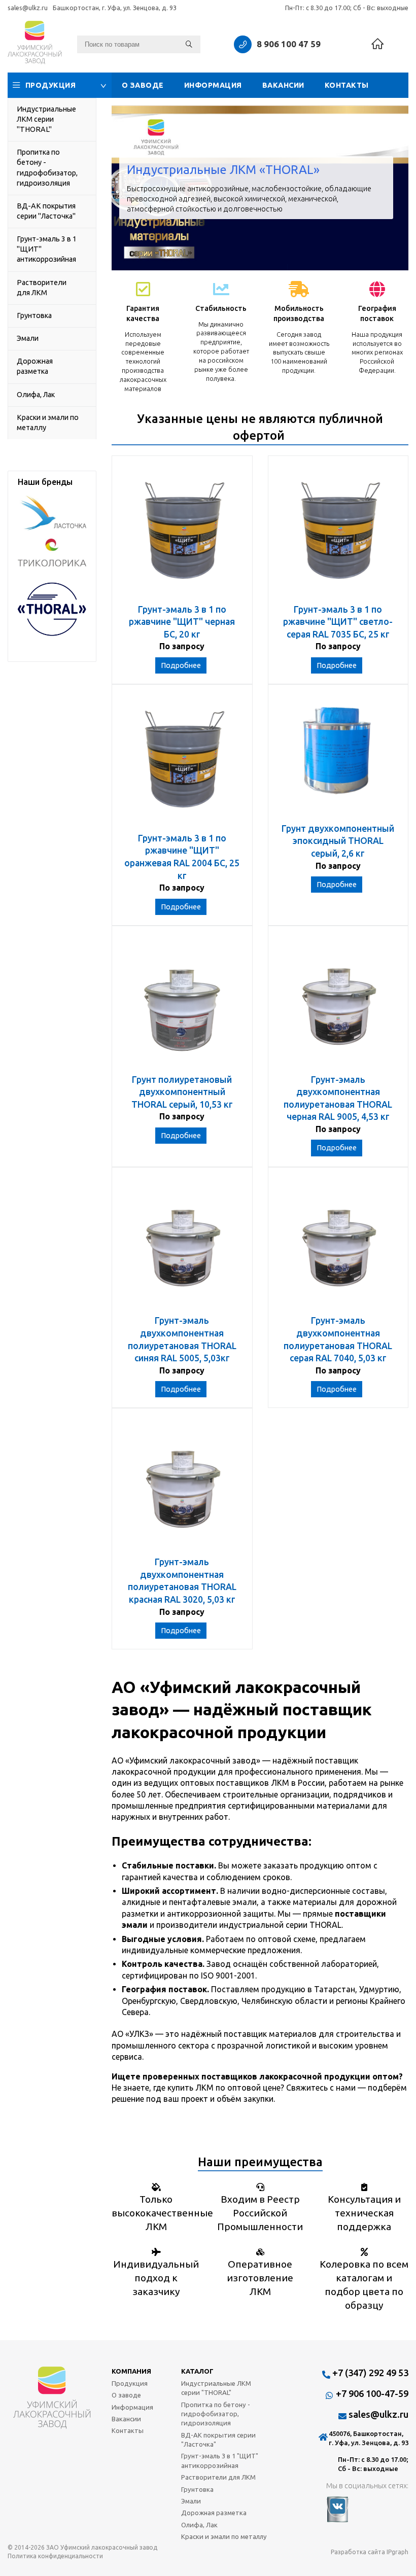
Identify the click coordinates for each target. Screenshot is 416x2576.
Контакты (347, 85)
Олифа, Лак (36, 395)
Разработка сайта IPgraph (370, 2552)
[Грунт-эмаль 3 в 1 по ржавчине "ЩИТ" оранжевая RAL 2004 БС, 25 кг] (182, 764)
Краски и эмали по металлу (48, 422)
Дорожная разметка (35, 366)
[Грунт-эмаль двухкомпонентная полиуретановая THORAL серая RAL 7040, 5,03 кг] (338, 1246)
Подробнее (181, 665)
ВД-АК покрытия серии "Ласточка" (46, 211)
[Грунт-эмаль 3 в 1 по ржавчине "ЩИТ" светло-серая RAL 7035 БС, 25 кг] (338, 535)
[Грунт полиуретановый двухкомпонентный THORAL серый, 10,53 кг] (182, 1005)
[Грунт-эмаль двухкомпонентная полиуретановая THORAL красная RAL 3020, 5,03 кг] (182, 1487)
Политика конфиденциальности (55, 2556)
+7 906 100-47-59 (372, 2393)
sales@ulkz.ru (28, 8)
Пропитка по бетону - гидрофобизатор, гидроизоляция (47, 167)
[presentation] (127, 188)
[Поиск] (189, 44)
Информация (213, 85)
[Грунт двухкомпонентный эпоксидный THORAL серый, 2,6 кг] (338, 759)
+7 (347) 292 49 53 (370, 2373)
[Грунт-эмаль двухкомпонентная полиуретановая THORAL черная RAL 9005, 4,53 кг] (338, 1005)
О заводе (143, 85)
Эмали (28, 338)
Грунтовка (34, 315)
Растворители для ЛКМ (42, 288)
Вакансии (283, 85)
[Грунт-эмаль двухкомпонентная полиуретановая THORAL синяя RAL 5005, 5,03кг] (182, 1246)
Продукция (51, 85)
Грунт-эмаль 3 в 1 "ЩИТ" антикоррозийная (47, 249)
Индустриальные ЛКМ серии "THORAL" (46, 119)
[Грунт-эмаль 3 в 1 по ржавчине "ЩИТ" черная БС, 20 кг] (182, 535)
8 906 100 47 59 (289, 44)
